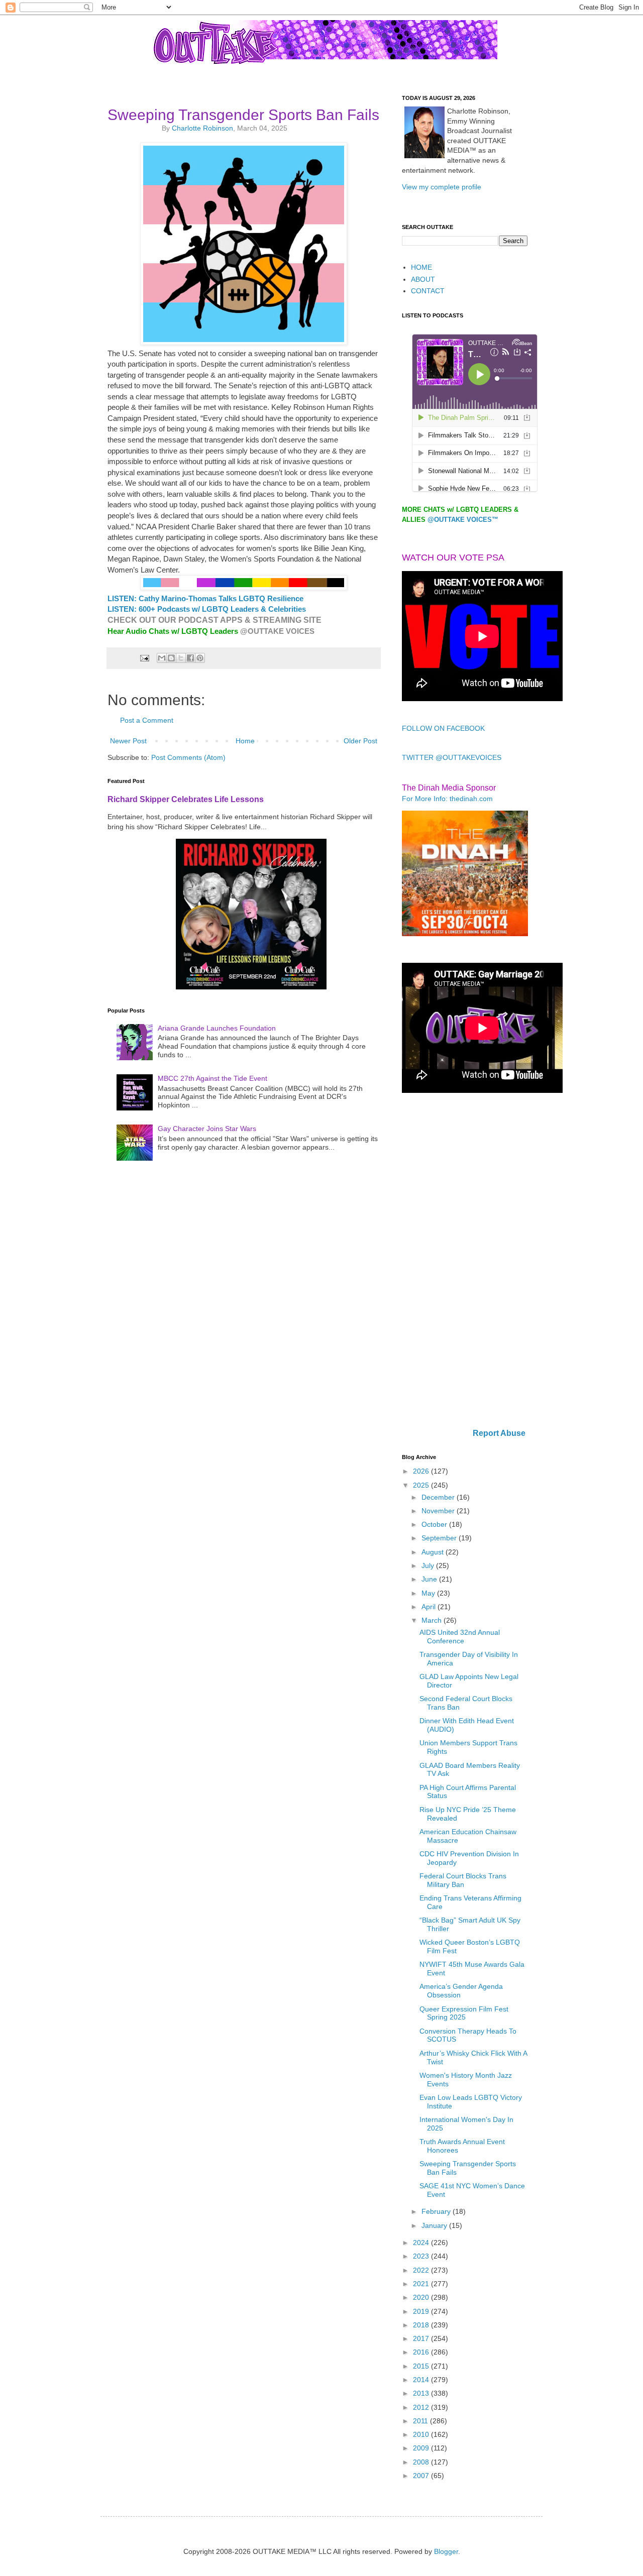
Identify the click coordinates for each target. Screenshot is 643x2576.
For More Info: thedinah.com (447, 799)
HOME (421, 267)
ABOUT (423, 279)
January (435, 2225)
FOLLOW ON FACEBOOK (443, 728)
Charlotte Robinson (202, 128)
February (437, 2211)
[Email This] (162, 658)
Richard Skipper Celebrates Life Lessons (186, 799)
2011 (421, 2421)
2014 (422, 2380)
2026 (422, 1471)
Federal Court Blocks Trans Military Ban (463, 1880)
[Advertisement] (465, 1262)
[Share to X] (181, 658)
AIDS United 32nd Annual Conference (460, 1637)
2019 (422, 2311)
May (429, 1593)
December (439, 1497)
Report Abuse (499, 1433)
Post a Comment (147, 720)
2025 (422, 1485)
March (433, 1620)
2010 (422, 2434)
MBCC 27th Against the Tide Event (212, 1078)
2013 (422, 2393)
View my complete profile (442, 187)
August (434, 1552)
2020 (422, 2297)
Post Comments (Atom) (188, 757)
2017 (422, 2338)
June (430, 1579)
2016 (422, 2352)
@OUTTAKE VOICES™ (463, 520)
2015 (422, 2366)
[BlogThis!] (171, 658)
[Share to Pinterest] (200, 658)
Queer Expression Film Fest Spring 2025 (464, 2013)
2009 (422, 2448)
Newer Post (128, 741)
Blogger (446, 2551)
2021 (422, 2284)
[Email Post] (144, 657)
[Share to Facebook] (190, 658)
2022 (422, 2270)
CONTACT (428, 291)
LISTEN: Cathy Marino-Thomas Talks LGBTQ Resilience (205, 598)
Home (245, 741)
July (429, 1565)
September (440, 1538)
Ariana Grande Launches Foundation (217, 1028)
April (430, 1607)
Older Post (360, 741)
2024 (422, 2243)
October (435, 1524)
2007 (422, 2476)
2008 (422, 2462)
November (439, 1511)
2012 (422, 2407)
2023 (422, 2256)
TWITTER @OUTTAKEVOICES (452, 757)
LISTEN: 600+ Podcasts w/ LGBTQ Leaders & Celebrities (207, 609)
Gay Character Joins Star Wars (207, 1129)
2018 (422, 2325)
